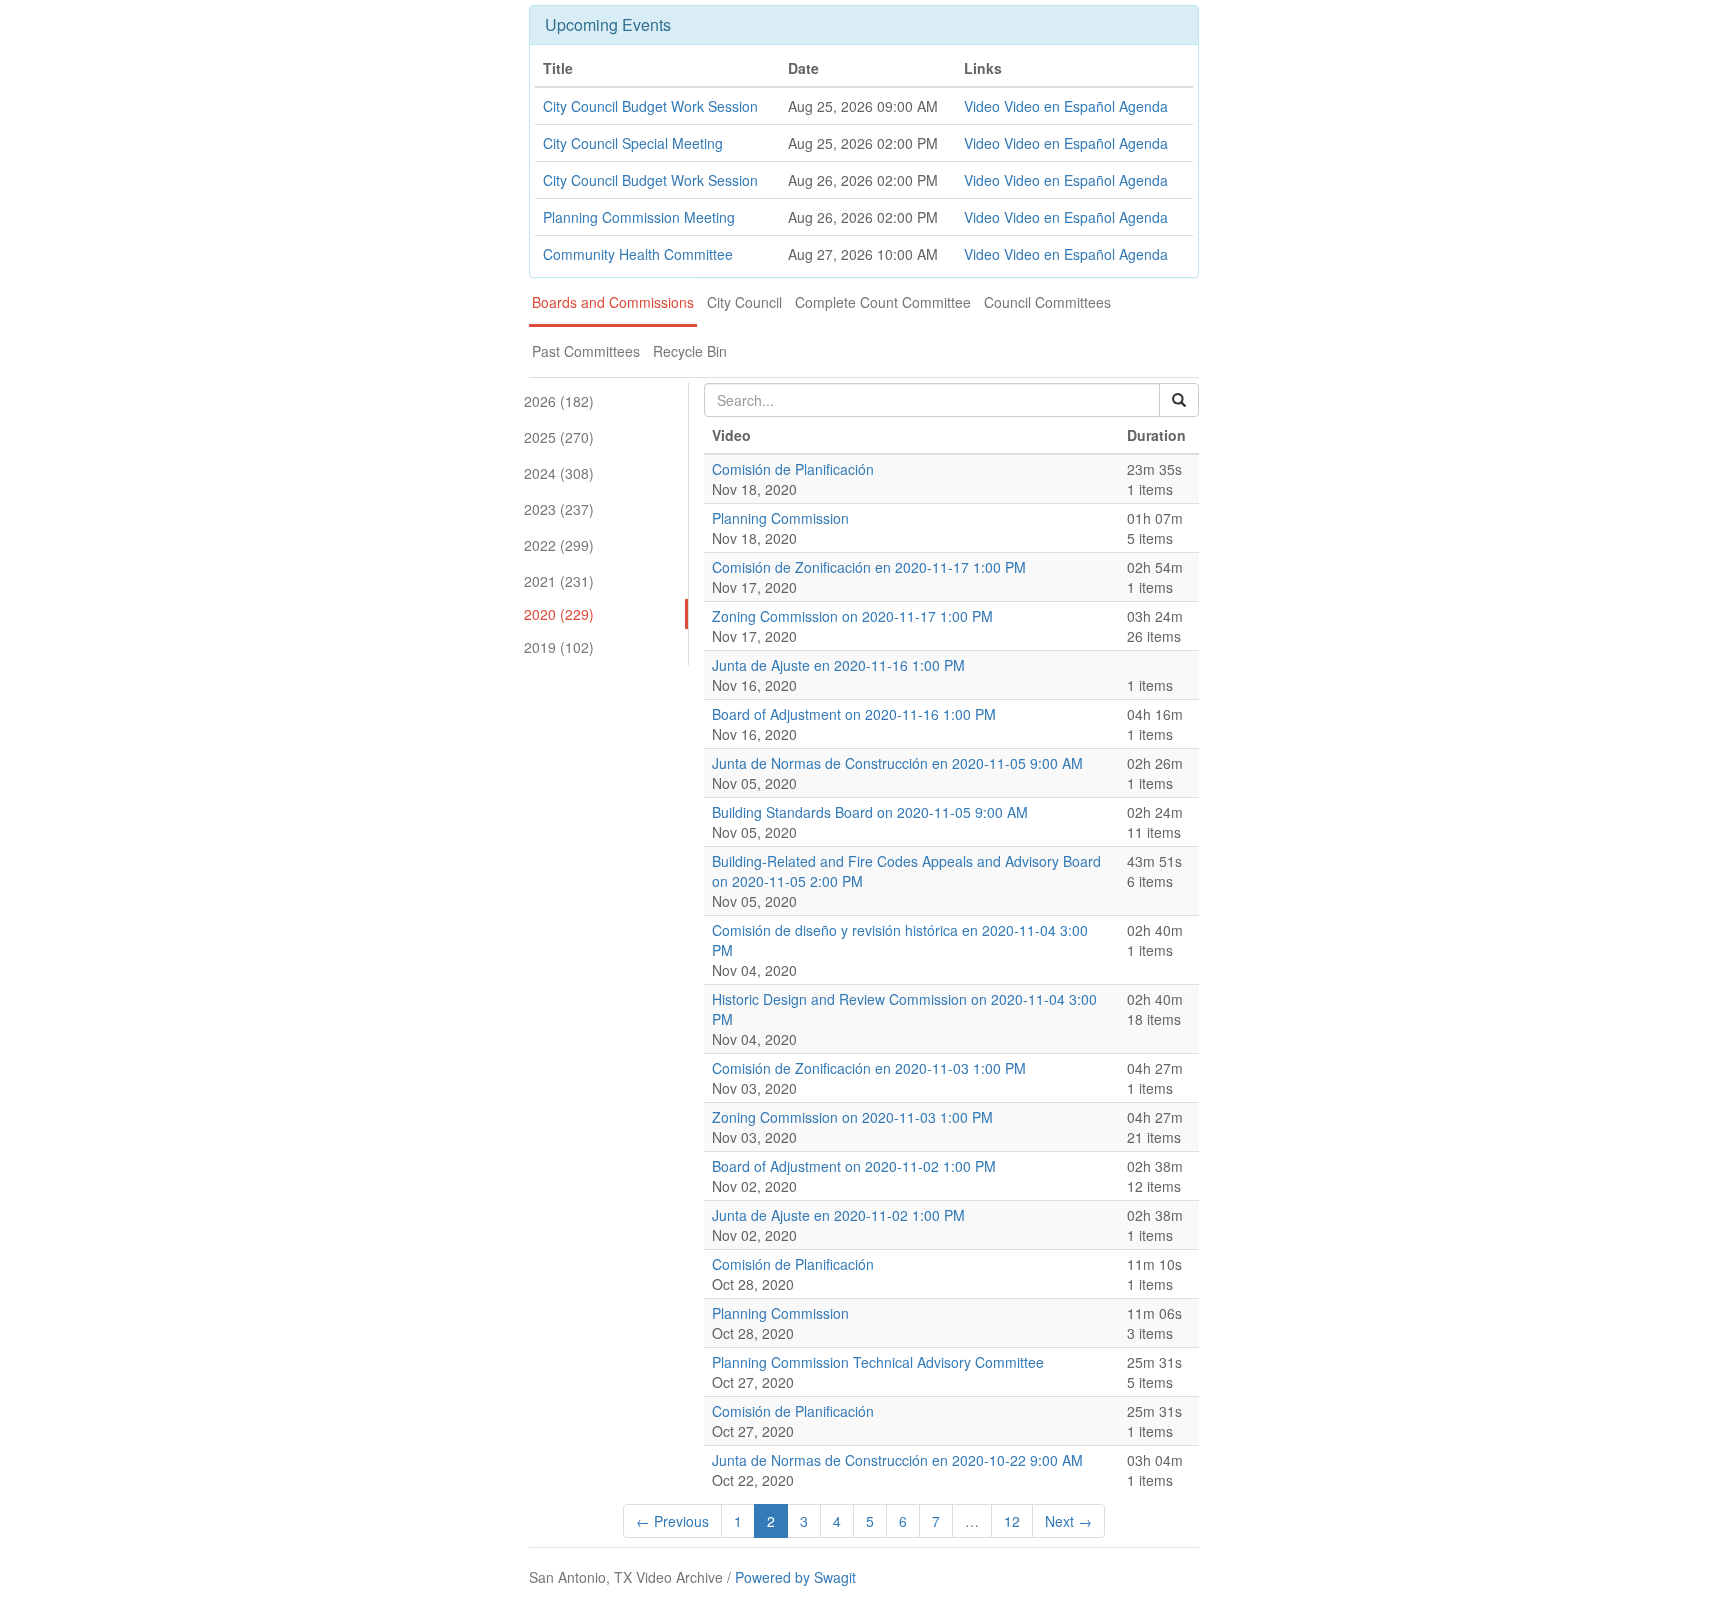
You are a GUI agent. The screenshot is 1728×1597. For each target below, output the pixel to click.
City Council (744, 302)
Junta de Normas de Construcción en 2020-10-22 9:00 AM (897, 1460)
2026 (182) (559, 401)
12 (1012, 1521)
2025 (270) (559, 437)
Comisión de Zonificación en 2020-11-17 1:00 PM (869, 567)
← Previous (672, 1521)
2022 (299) (559, 545)
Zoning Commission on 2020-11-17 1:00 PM (852, 616)
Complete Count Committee (883, 302)
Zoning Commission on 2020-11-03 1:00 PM (852, 1117)
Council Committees (1047, 302)
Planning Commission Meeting (639, 217)
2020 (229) (559, 614)
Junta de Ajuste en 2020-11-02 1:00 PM (838, 1215)
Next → (1068, 1521)
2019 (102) (559, 647)
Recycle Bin (690, 351)
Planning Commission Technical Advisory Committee (878, 1362)
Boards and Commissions (613, 302)
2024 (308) (559, 473)
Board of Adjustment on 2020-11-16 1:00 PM (854, 714)
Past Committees (586, 351)
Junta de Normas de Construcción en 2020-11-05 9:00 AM (897, 763)
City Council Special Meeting (633, 143)
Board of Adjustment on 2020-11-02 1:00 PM (854, 1166)
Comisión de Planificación (793, 469)
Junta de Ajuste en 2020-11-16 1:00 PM (838, 665)
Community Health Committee (638, 254)
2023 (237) (559, 509)
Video (982, 106)
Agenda (1143, 106)
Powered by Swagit (795, 1577)
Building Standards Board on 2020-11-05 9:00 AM (870, 812)
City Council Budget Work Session (650, 106)
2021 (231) (559, 581)
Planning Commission (780, 518)
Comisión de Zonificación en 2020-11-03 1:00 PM (869, 1068)
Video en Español (1059, 106)
